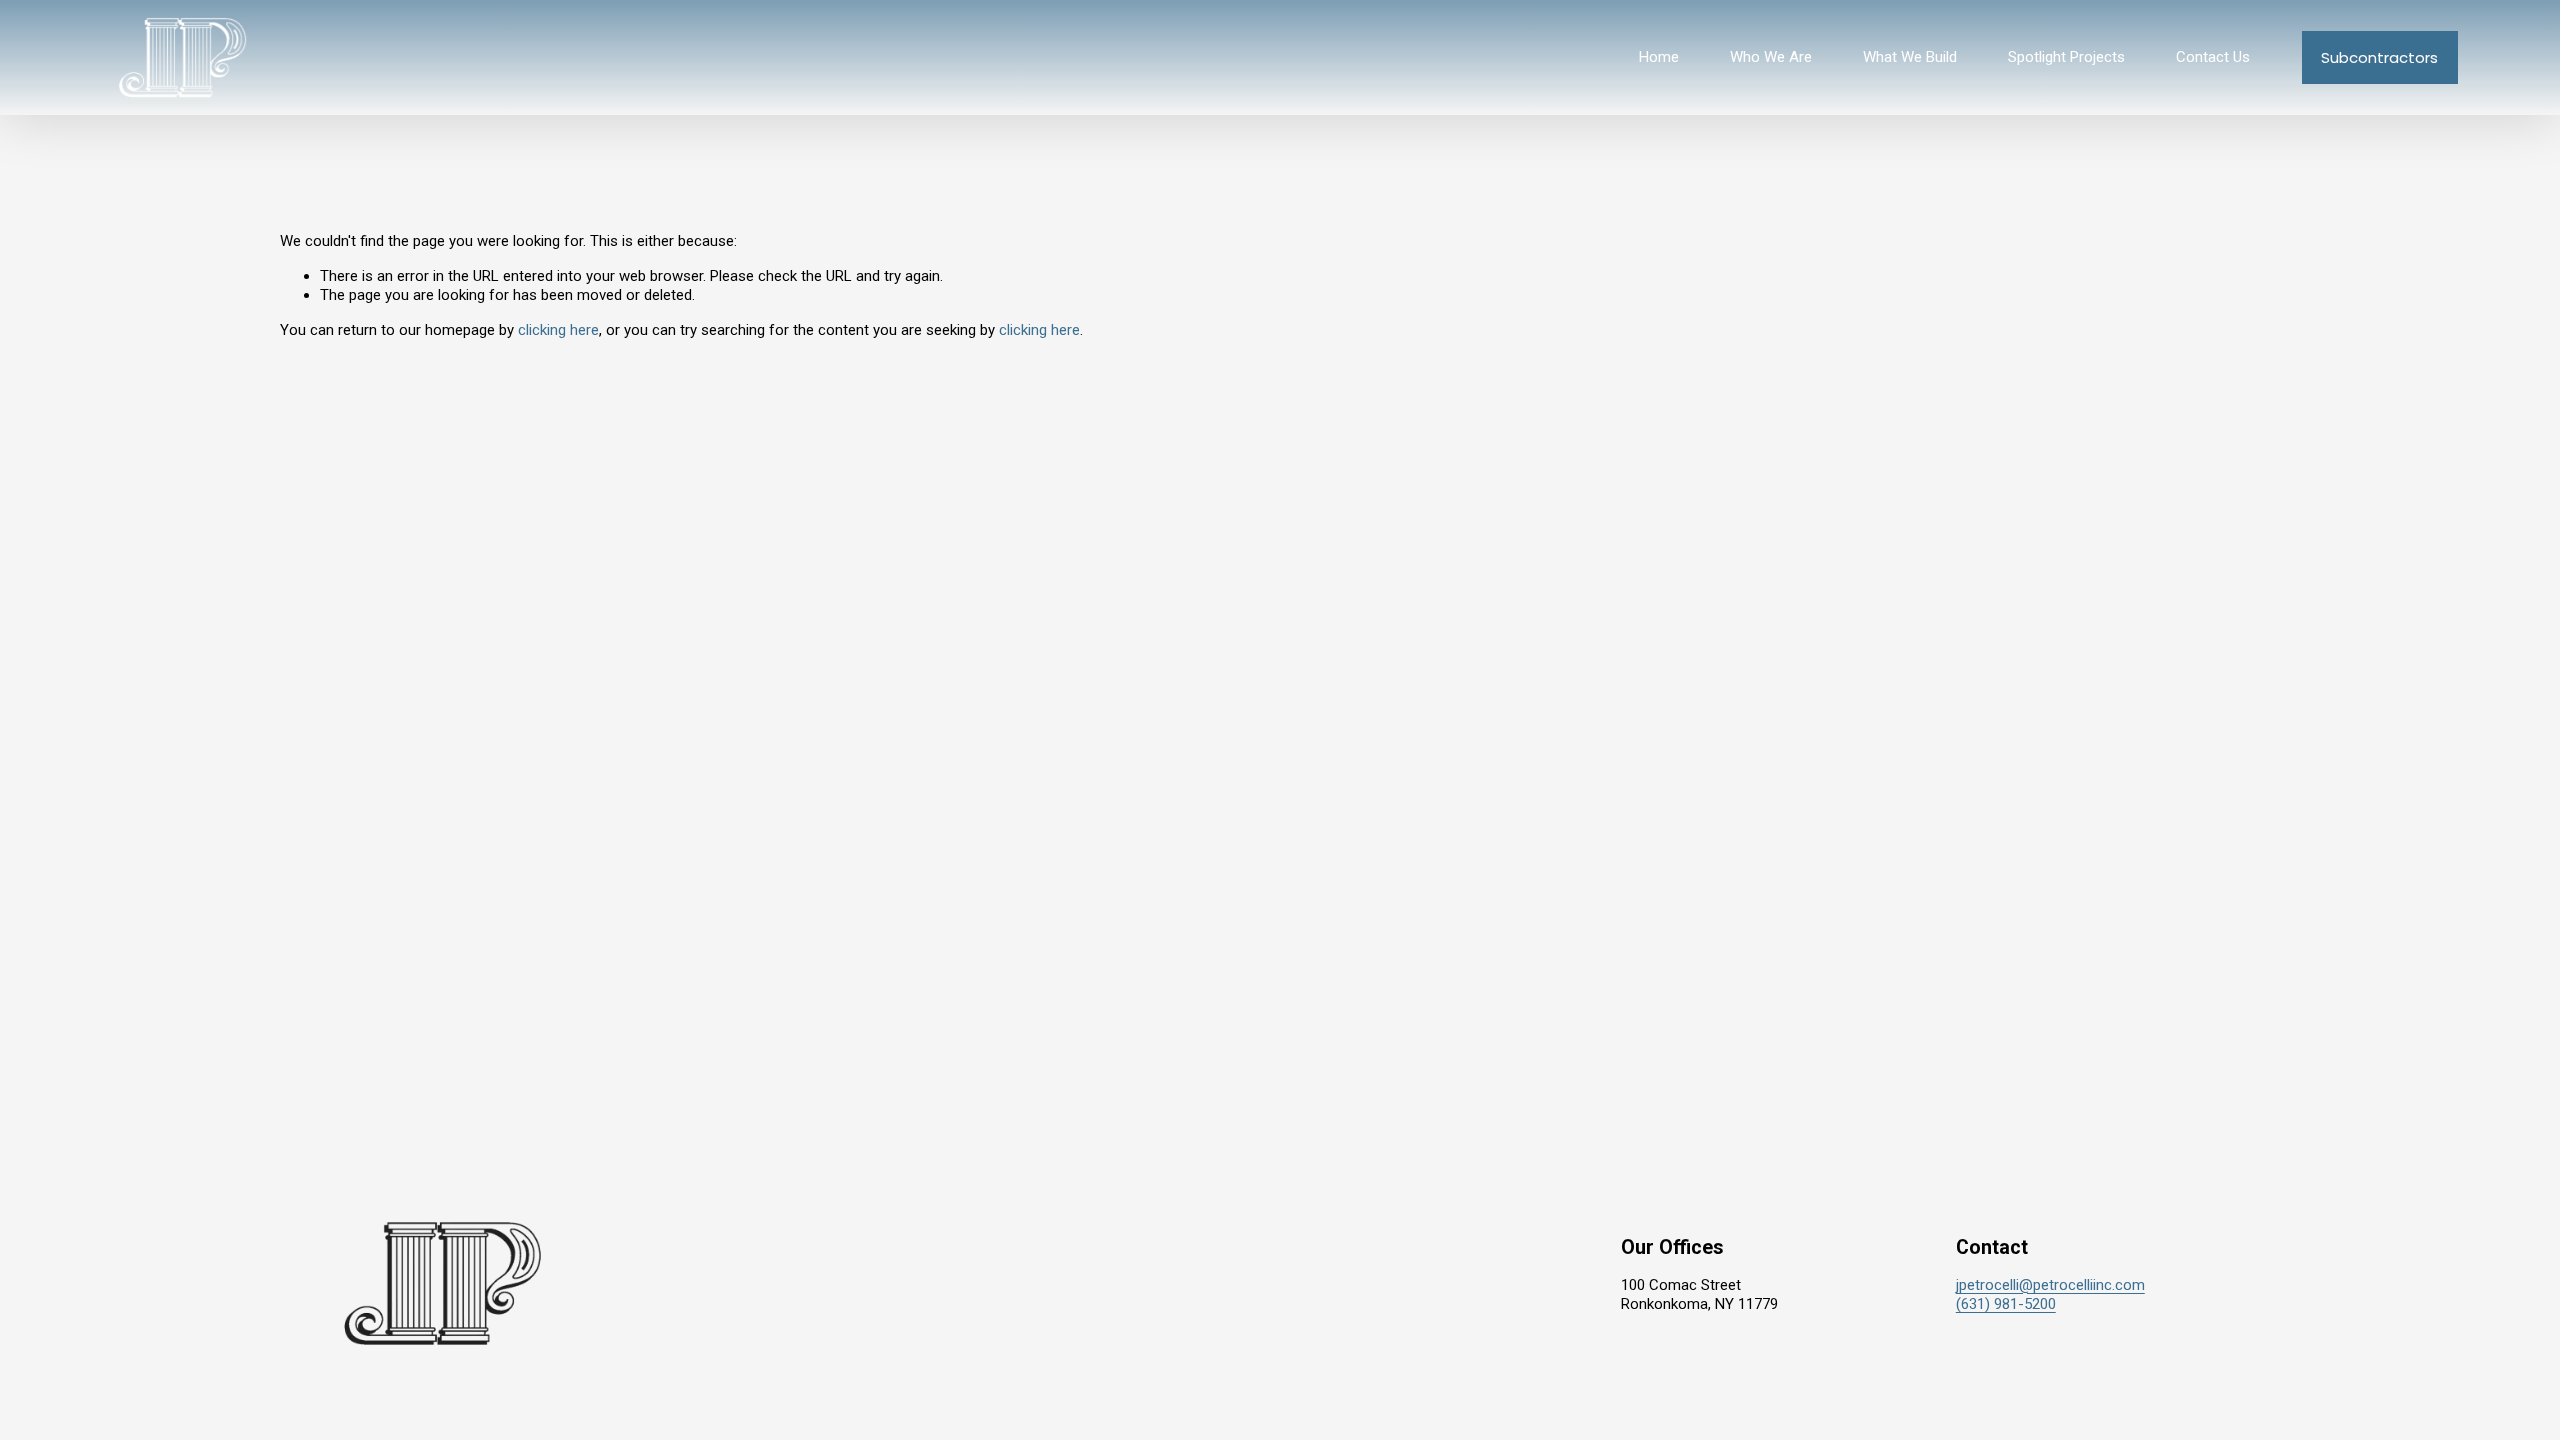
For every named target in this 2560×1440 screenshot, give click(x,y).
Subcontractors (2379, 57)
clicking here (558, 330)
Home (1659, 57)
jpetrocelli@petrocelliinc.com (2050, 1285)
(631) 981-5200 (2006, 1304)
